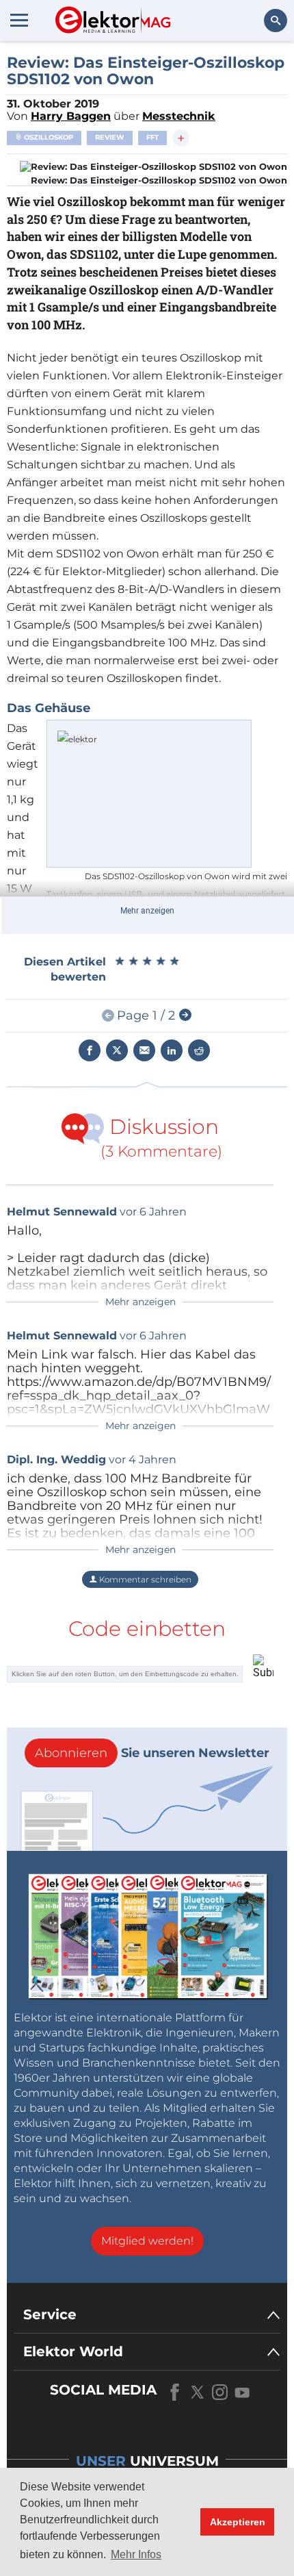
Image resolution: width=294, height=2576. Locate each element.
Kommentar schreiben (144, 1579)
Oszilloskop (48, 137)
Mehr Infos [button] (136, 2554)
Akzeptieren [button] (238, 2522)
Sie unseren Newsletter (152, 1753)
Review (110, 137)
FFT (152, 137)
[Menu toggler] (19, 20)
